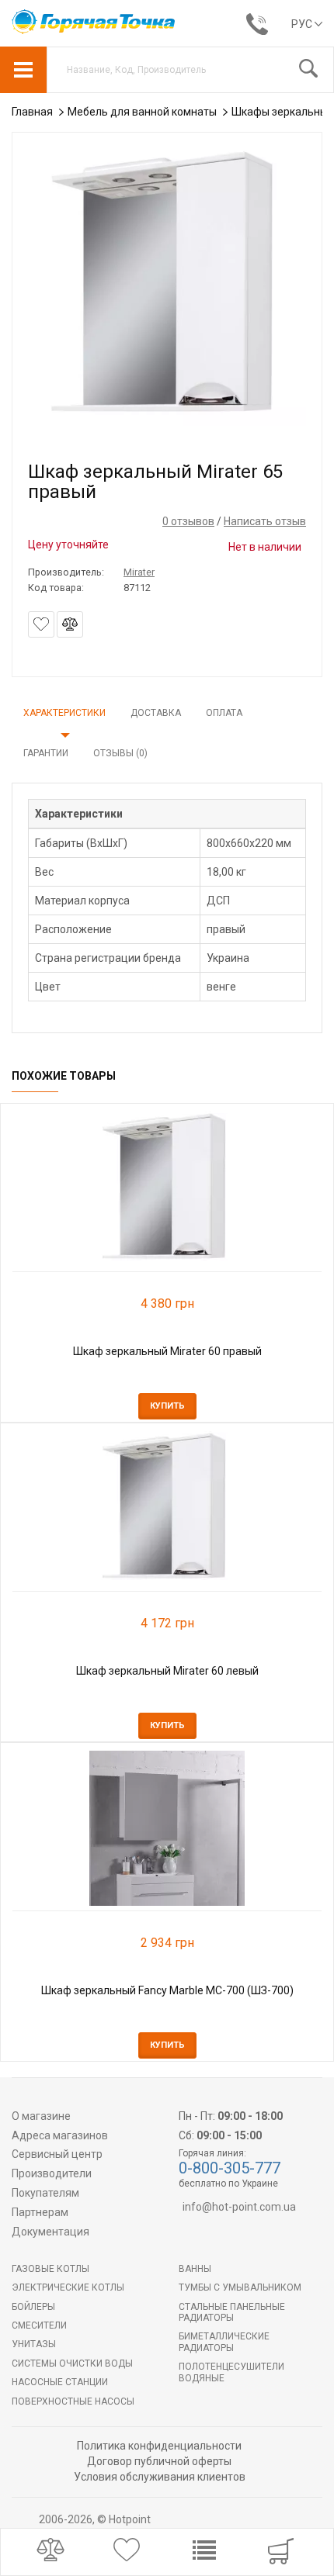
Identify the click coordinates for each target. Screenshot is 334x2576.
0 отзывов (188, 521)
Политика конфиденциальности (159, 2446)
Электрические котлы (68, 2287)
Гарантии (46, 753)
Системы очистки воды (72, 2363)
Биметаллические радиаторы (224, 2342)
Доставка (156, 713)
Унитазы (34, 2344)
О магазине (41, 2116)
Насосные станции (60, 2382)
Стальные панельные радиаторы (232, 2312)
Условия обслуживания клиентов (160, 2477)
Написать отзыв (265, 521)
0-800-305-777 (230, 2168)
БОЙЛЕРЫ (33, 2307)
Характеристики (64, 713)
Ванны (195, 2269)
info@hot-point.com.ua (239, 2207)
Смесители (39, 2325)
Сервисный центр (57, 2154)
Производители (52, 2173)
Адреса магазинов (60, 2135)
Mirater (139, 572)
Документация (50, 2232)
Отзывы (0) (120, 753)
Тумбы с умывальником (240, 2287)
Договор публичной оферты (159, 2461)
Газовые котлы (50, 2269)
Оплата (224, 713)
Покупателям (45, 2193)
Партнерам (40, 2212)
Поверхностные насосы (73, 2401)
